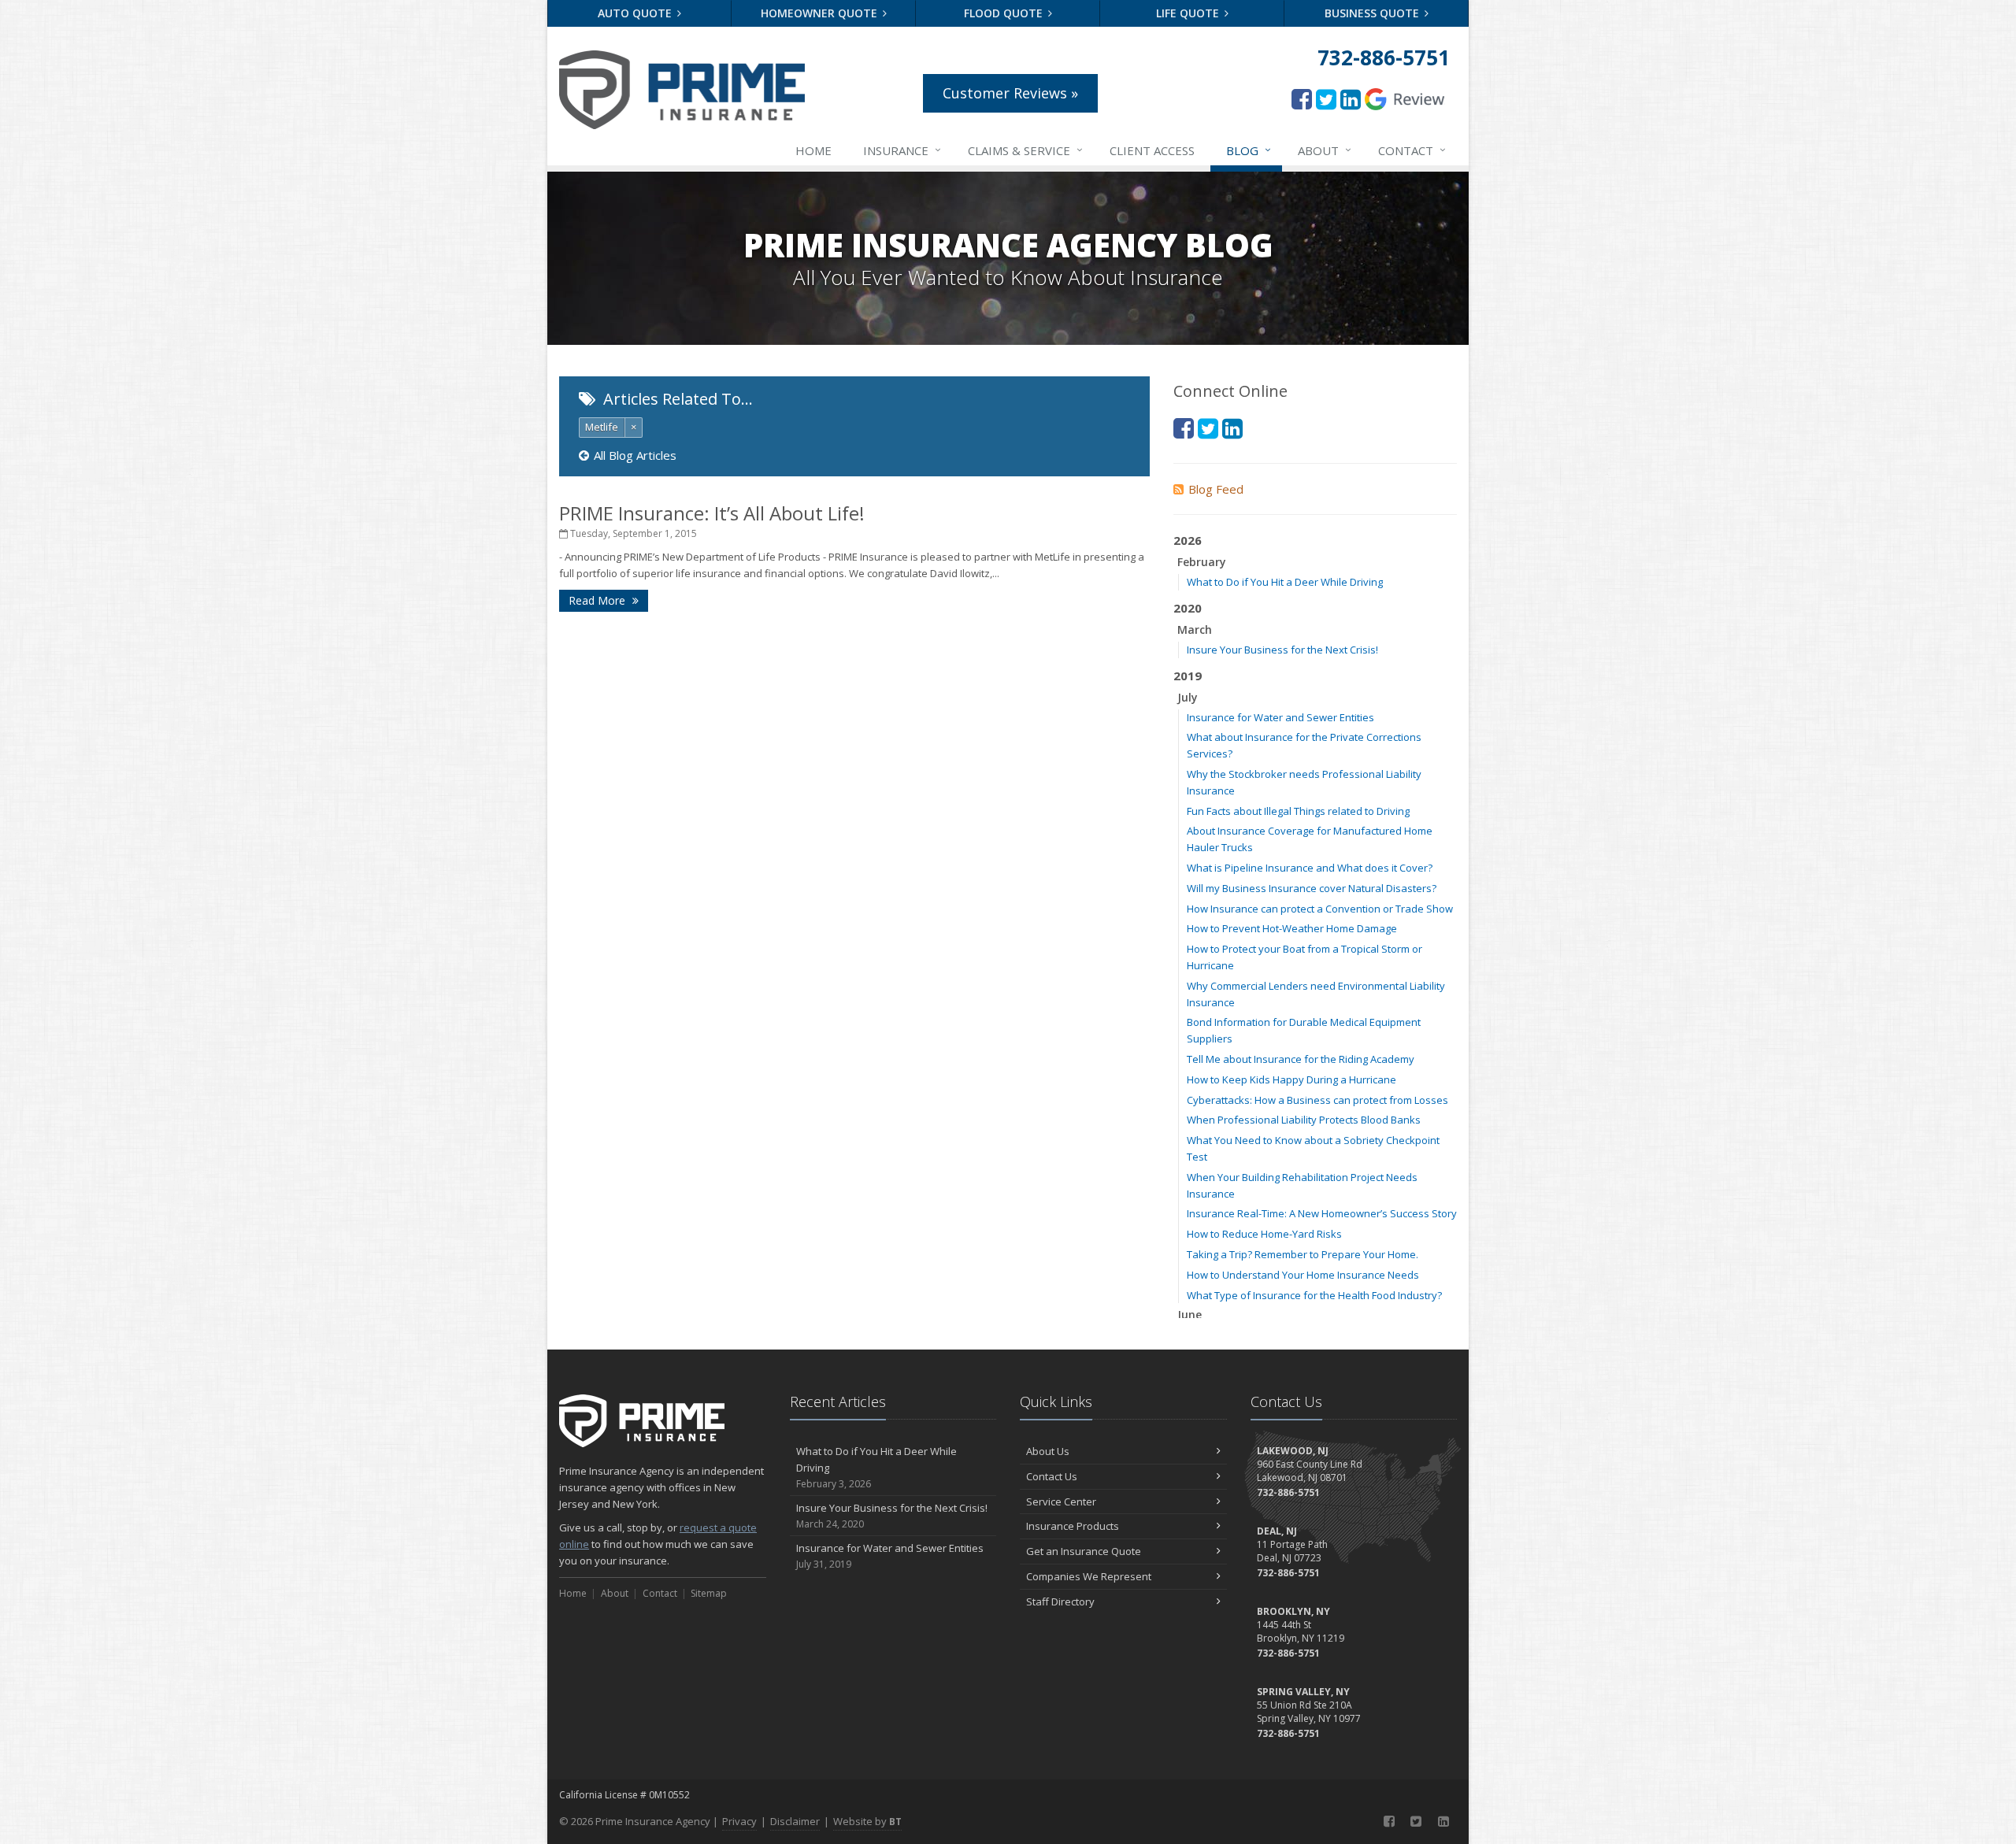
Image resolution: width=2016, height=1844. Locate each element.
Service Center (1061, 1501)
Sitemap (709, 1593)
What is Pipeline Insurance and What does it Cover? (1310, 868)
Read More (598, 600)
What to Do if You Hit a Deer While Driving (1285, 582)
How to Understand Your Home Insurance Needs (1303, 1275)
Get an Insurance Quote (1084, 1551)
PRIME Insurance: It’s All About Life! (712, 513)
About (1325, 150)
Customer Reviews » (1010, 93)
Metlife (602, 427)
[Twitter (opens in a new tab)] (1326, 99)
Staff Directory (1060, 1601)
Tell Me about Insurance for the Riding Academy (1301, 1059)
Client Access (1152, 150)
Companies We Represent (1089, 1576)
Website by (867, 1821)
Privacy (739, 1821)
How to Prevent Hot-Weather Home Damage (1292, 928)
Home (813, 150)
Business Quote (1373, 13)
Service (1025, 150)
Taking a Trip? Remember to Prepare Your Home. (1303, 1254)
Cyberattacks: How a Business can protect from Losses (1317, 1100)
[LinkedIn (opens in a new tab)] (1351, 99)
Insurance (902, 150)
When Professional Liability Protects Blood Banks (1304, 1120)
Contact (1412, 150)
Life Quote (1189, 13)
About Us (1048, 1451)
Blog (1249, 150)
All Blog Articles (635, 455)
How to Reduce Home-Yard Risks (1264, 1234)
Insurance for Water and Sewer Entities (1280, 717)
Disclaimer (795, 1821)
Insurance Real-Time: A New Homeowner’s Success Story (1322, 1213)
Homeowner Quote (821, 13)
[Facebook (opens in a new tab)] (1302, 99)
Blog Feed (1216, 489)
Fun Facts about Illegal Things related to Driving (1298, 811)
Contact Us (1052, 1476)
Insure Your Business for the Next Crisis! (1282, 650)
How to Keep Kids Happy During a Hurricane (1291, 1079)
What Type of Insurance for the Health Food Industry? (1314, 1295)
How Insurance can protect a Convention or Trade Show (1320, 909)
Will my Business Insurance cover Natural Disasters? (1312, 888)
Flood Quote (1005, 13)
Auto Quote (636, 13)
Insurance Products (1073, 1526)
